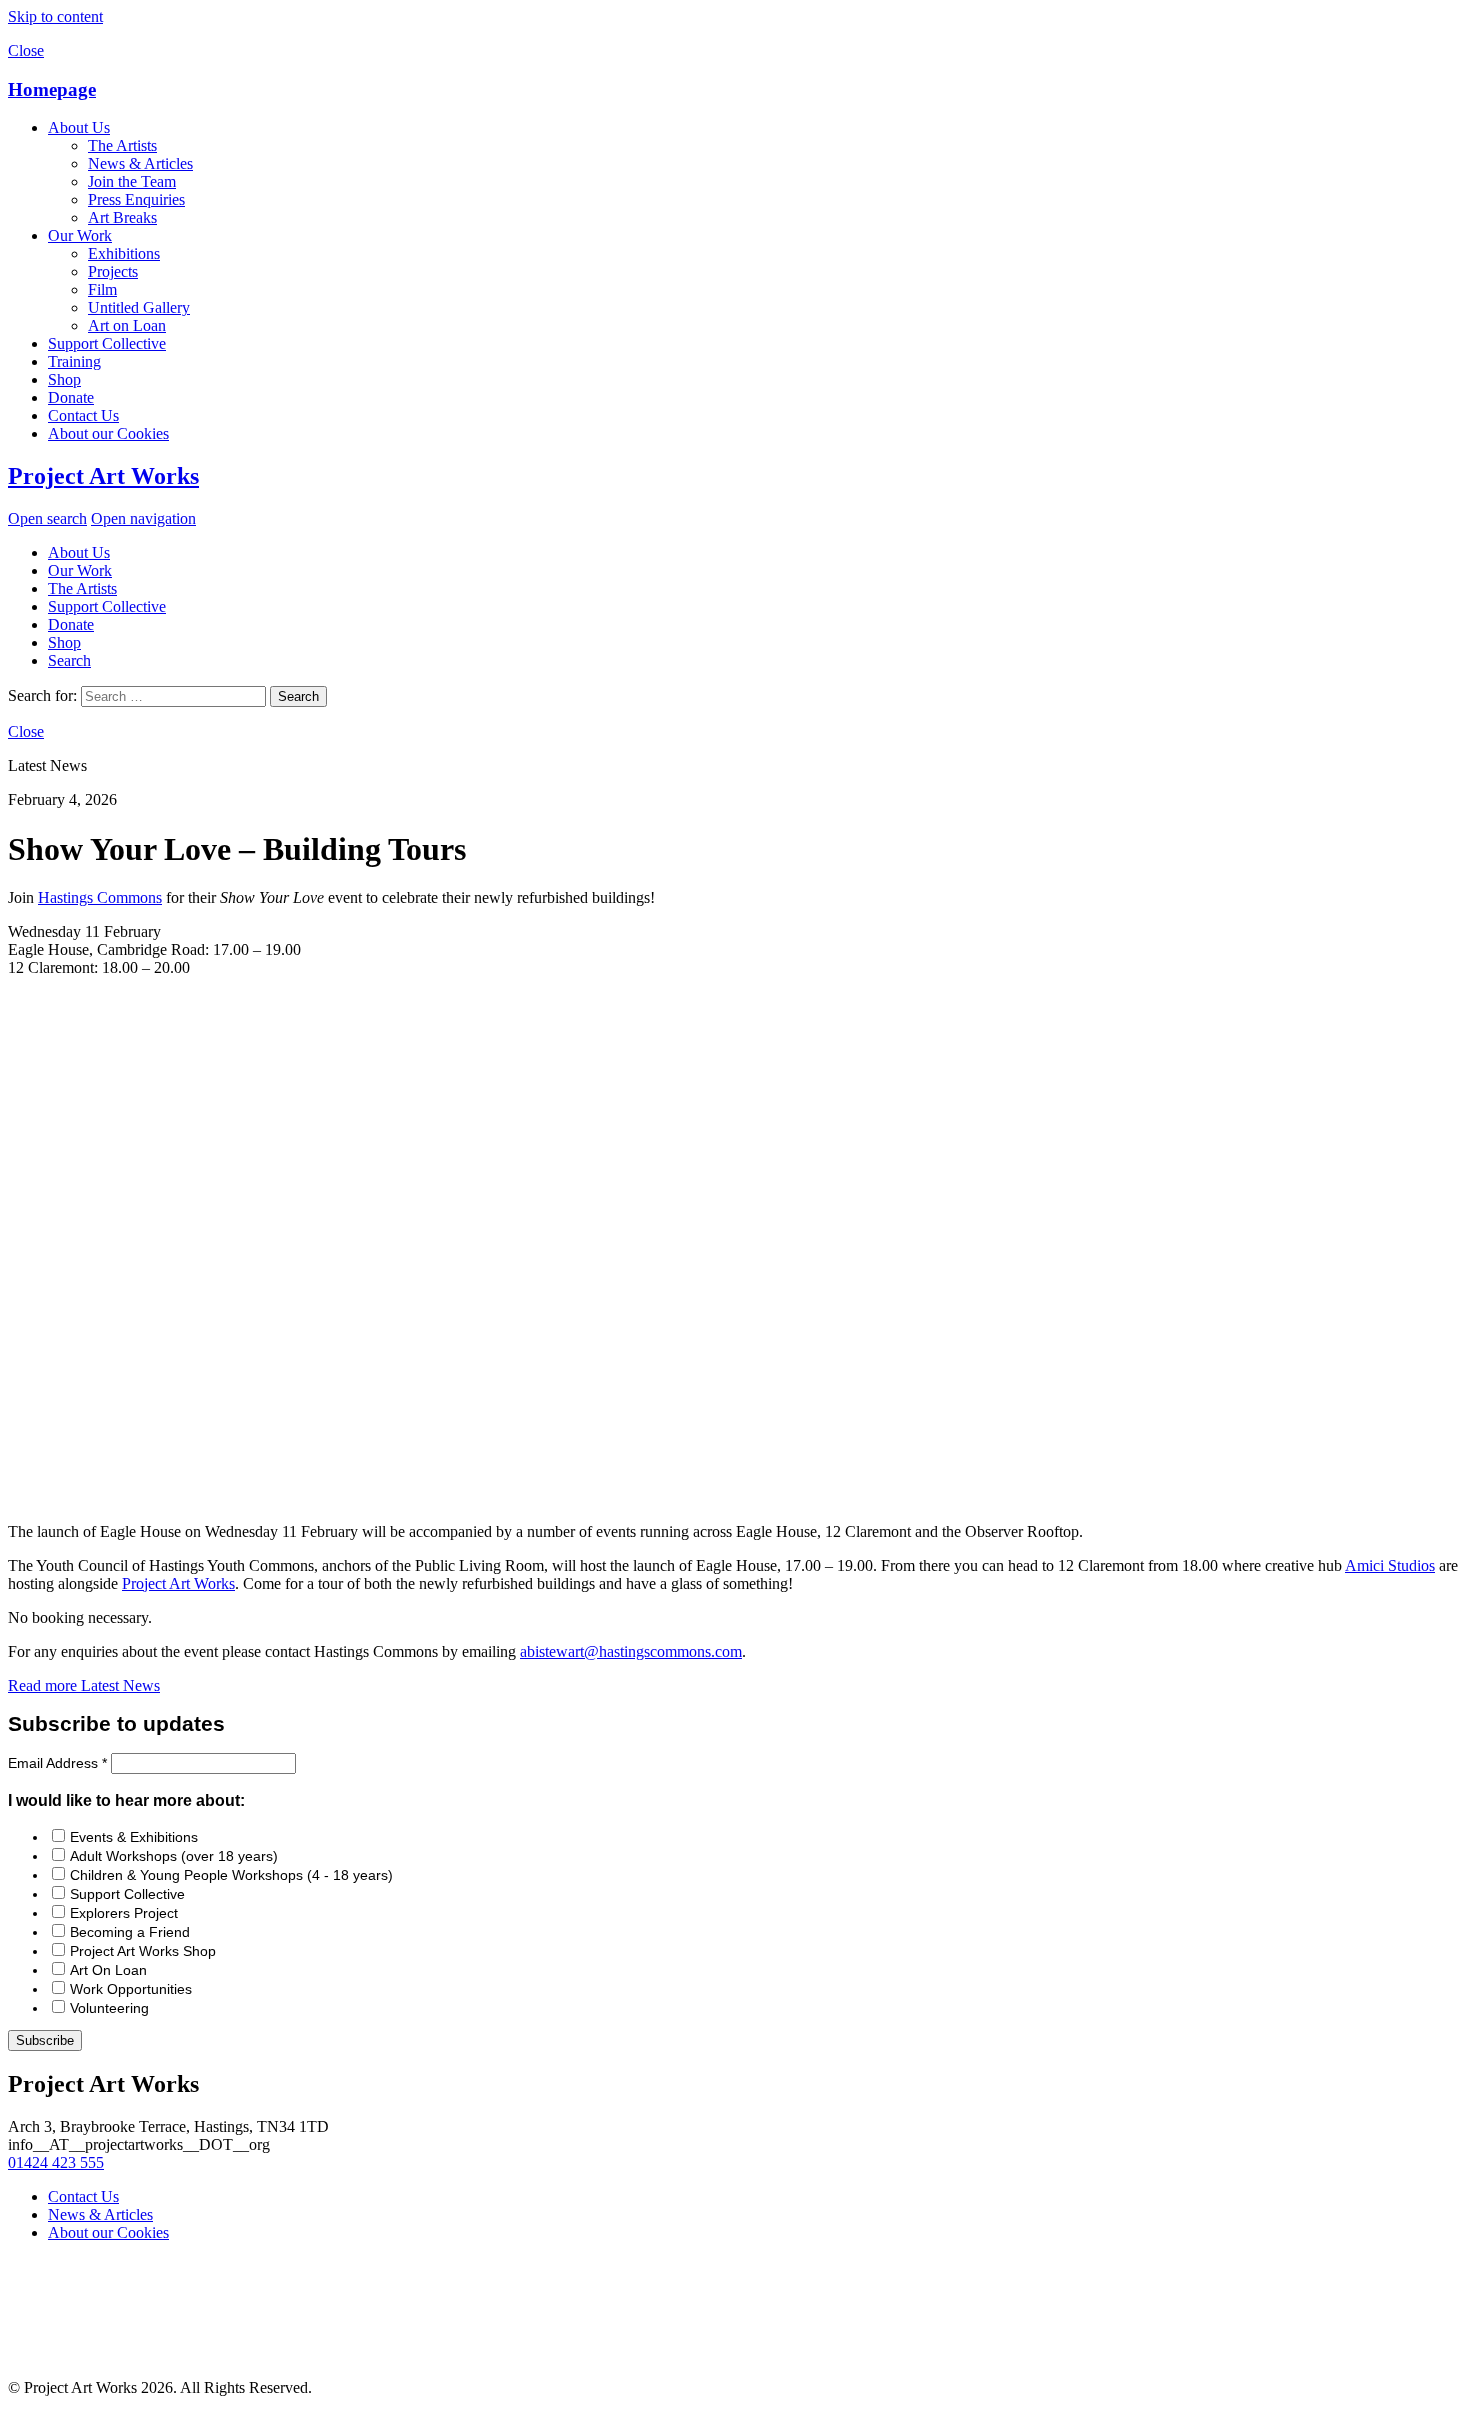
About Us (79, 127)
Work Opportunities (131, 1989)
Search (69, 660)
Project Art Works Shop (143, 1951)
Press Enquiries (136, 199)
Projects (113, 271)
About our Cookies (108, 433)
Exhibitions (124, 253)
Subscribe (45, 2040)
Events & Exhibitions (134, 1837)
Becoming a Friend (130, 1932)
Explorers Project (124, 1913)
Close (26, 50)
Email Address (57, 1763)
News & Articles (140, 163)
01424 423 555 (56, 2162)
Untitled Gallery (139, 307)
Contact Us (83, 415)
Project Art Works (103, 476)
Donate (71, 397)
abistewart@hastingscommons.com (631, 1651)
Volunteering (109, 2008)
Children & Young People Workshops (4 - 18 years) (231, 1875)
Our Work (80, 235)
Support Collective (107, 343)
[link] (178, 1583)
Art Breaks (122, 217)
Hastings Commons (100, 897)
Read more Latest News (84, 1685)
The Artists (122, 145)
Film (102, 289)
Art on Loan (127, 325)
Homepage (52, 89)
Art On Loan (108, 1970)
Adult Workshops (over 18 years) (174, 1856)
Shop (64, 379)
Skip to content (55, 16)
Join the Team (132, 181)
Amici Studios (1390, 1565)
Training (74, 361)
